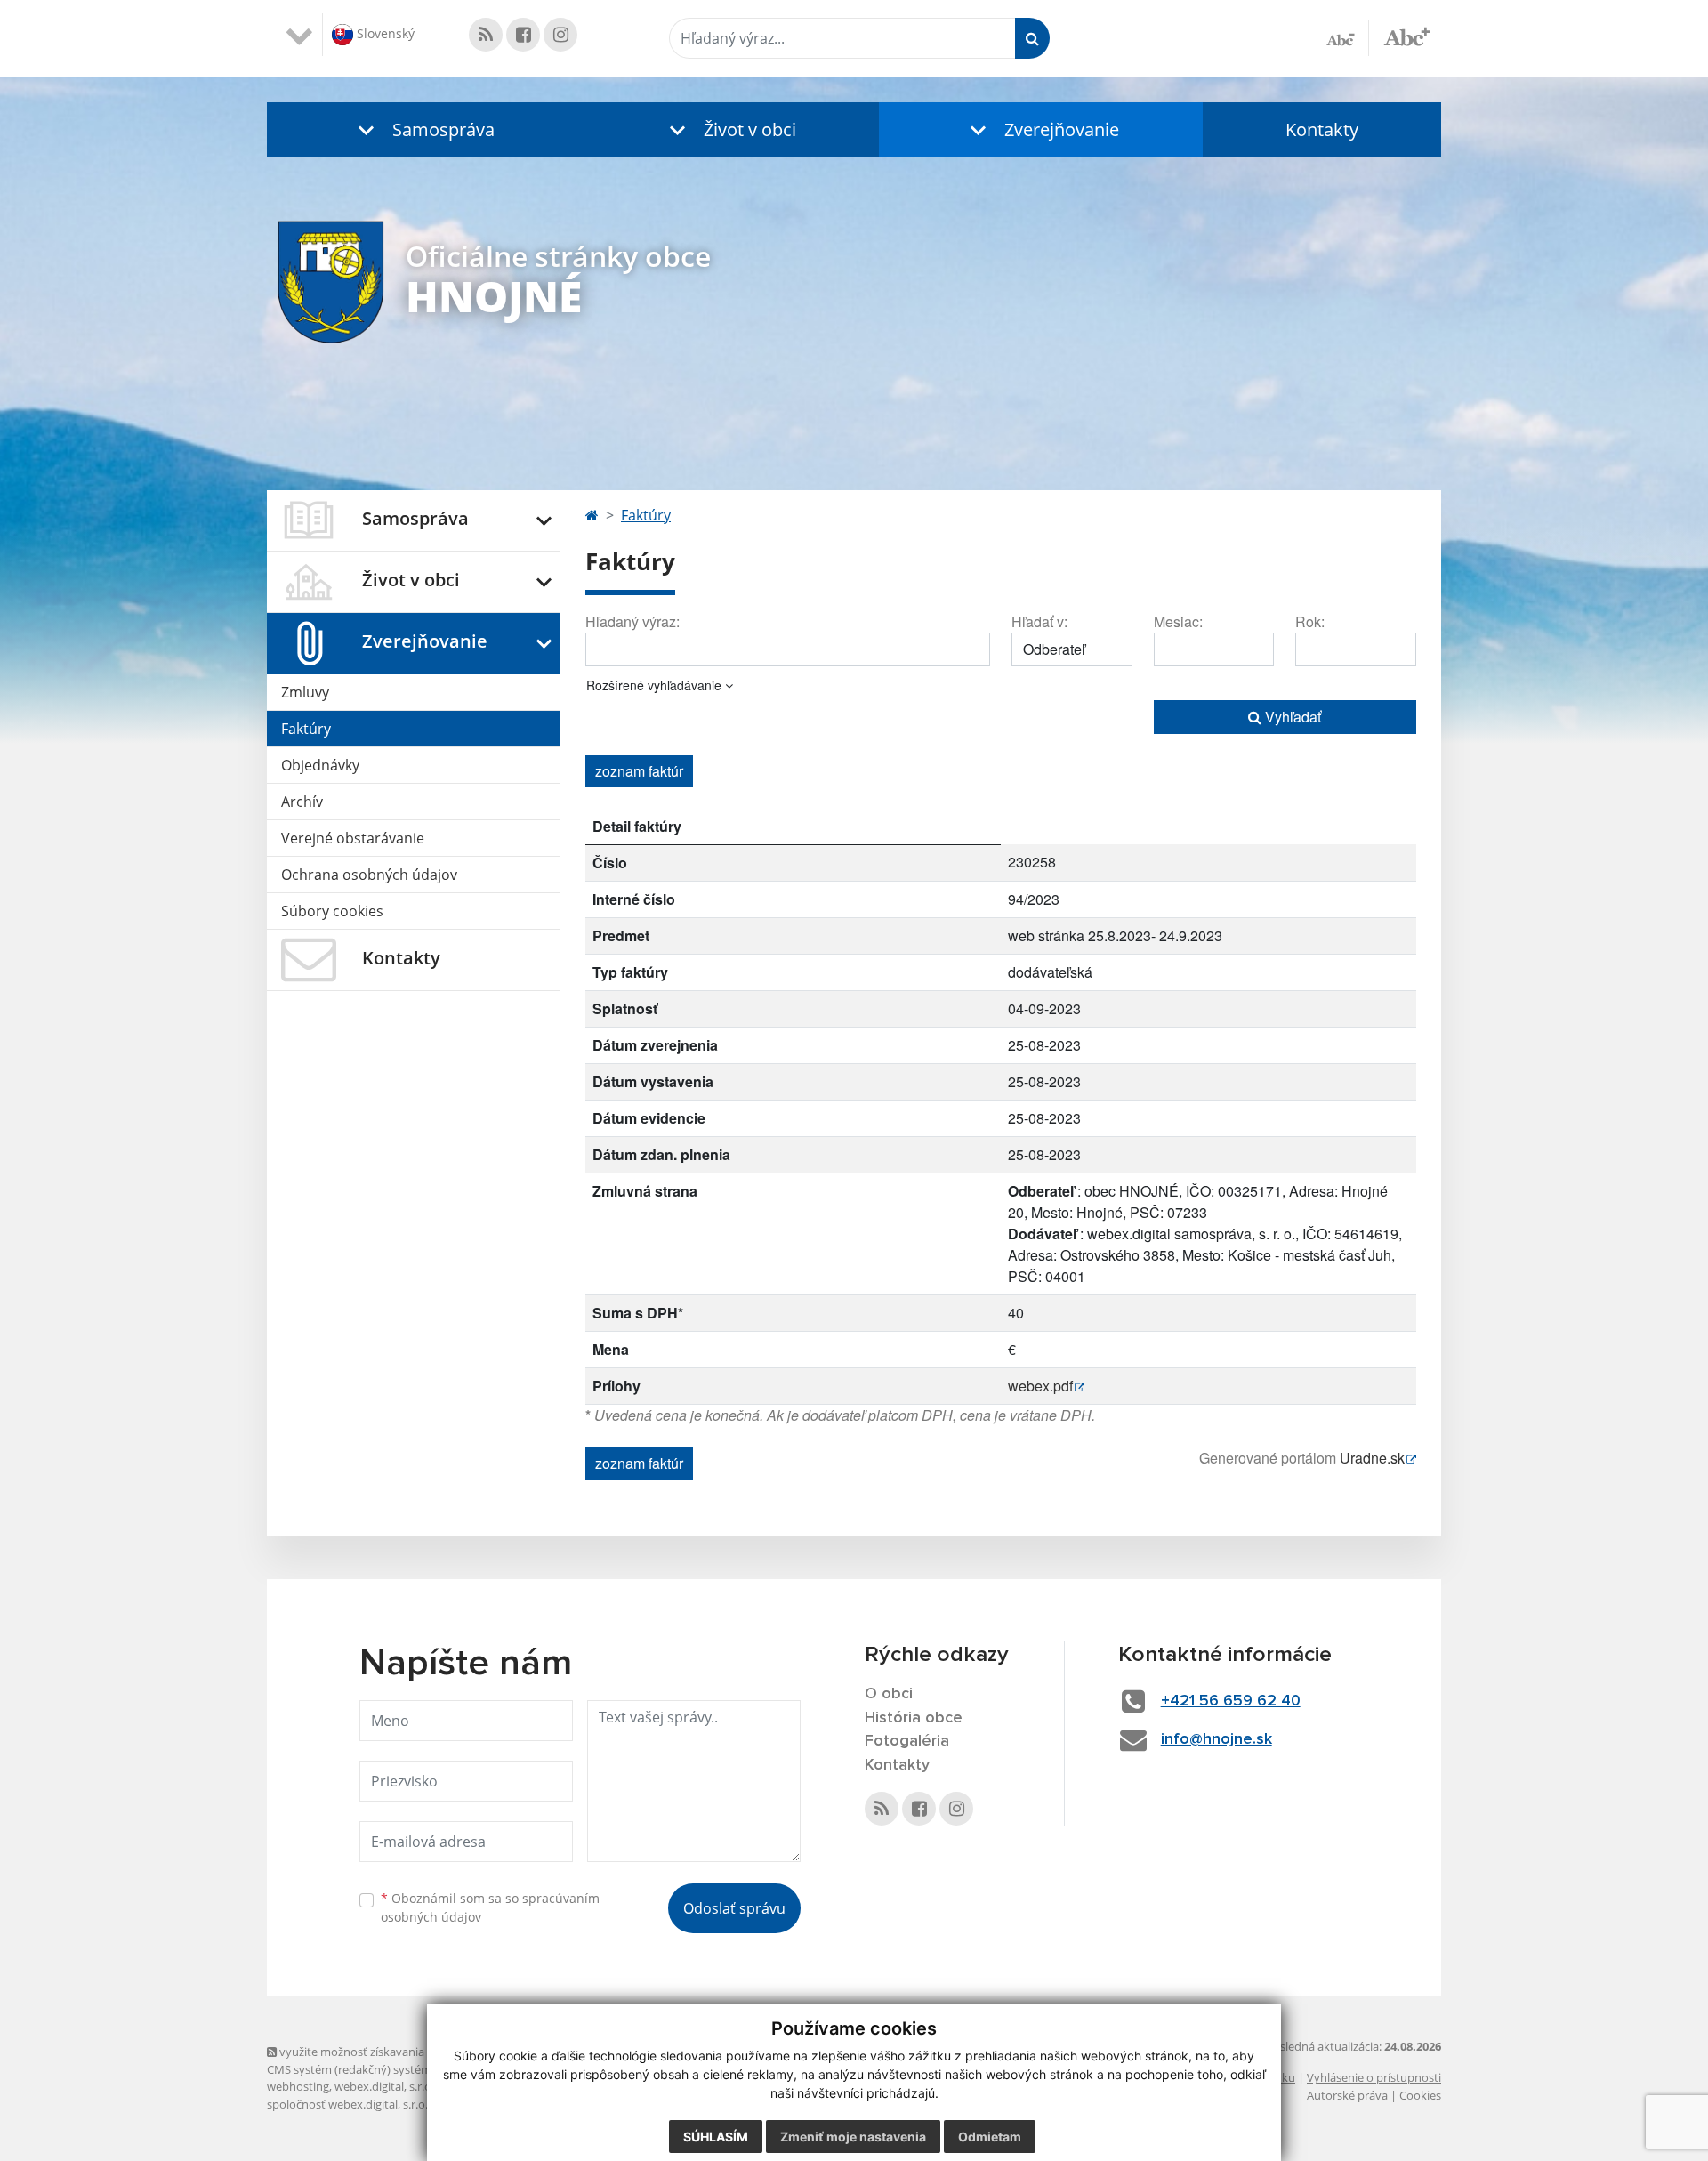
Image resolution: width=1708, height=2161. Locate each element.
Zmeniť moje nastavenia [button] (853, 2137)
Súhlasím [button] (716, 2137)
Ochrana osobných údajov (369, 875)
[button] (423, 129)
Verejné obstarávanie (353, 838)
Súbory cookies (332, 911)
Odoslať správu (734, 1908)
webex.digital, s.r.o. (384, 2086)
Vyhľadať (1291, 717)
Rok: (1310, 621)
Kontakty (1322, 129)
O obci (889, 1694)
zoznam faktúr (639, 771)
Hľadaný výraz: (632, 621)
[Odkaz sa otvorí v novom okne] (486, 35)
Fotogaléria (907, 1741)
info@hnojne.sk (1217, 1739)
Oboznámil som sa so (490, 1907)
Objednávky (320, 765)
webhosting (298, 2086)
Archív (302, 802)
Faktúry (306, 729)
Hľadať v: (1039, 621)
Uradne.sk (1372, 1458)
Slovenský (384, 33)
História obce (914, 1718)
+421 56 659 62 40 (1231, 1701)
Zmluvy (305, 692)
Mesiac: (1178, 621)
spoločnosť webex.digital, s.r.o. (347, 2104)
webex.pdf (1040, 1386)
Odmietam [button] (990, 2137)
